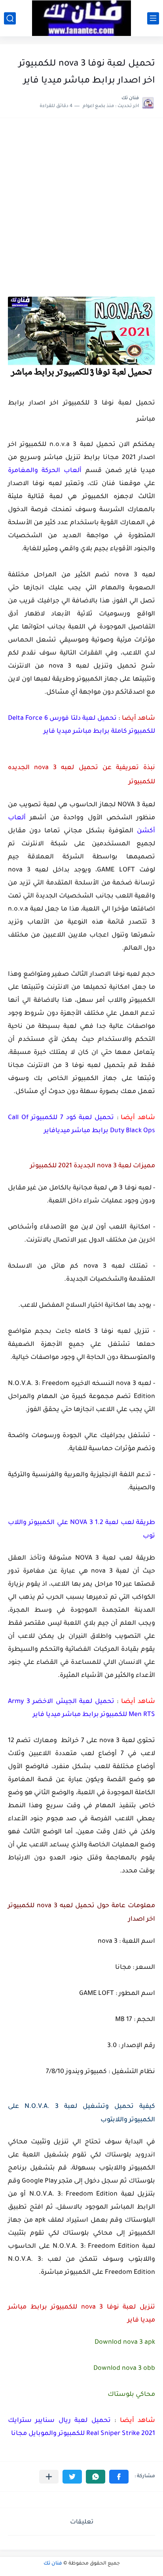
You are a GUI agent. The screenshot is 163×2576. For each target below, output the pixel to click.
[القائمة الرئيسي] (153, 18)
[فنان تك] (81, 18)
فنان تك (53, 2564)
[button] (119, 2477)
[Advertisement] (81, 211)
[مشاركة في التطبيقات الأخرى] (49, 2477)
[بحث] (10, 18)
